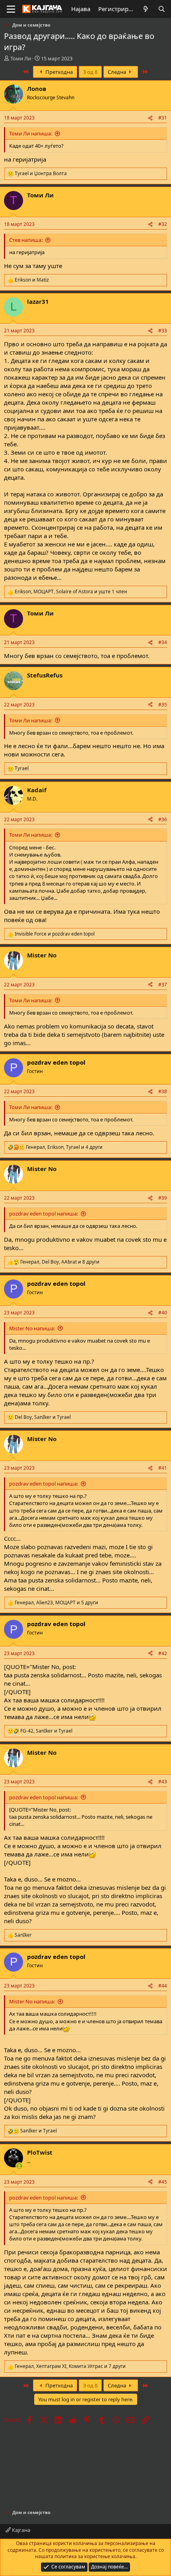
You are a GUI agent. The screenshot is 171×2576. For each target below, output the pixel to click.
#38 (163, 1091)
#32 (163, 224)
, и (43, 1417)
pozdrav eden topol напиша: (44, 1214)
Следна (118, 72)
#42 (163, 1653)
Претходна (58, 72)
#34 (163, 642)
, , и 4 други (64, 1147)
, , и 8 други (60, 1262)
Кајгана (20, 2530)
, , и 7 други (70, 2366)
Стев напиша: (26, 240)
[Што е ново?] (146, 9)
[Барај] (162, 9)
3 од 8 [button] (90, 72)
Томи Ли (21, 58)
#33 (163, 331)
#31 (163, 118)
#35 (163, 705)
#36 (163, 819)
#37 (163, 985)
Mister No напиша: (32, 1328)
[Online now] (19, 2166)
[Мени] (11, 9)
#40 (163, 1313)
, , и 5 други (56, 1603)
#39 (163, 1198)
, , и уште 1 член (71, 592)
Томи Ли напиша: (31, 133)
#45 (163, 2182)
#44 (163, 1986)
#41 (163, 1468)
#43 (163, 1782)
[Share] (150, 118)
